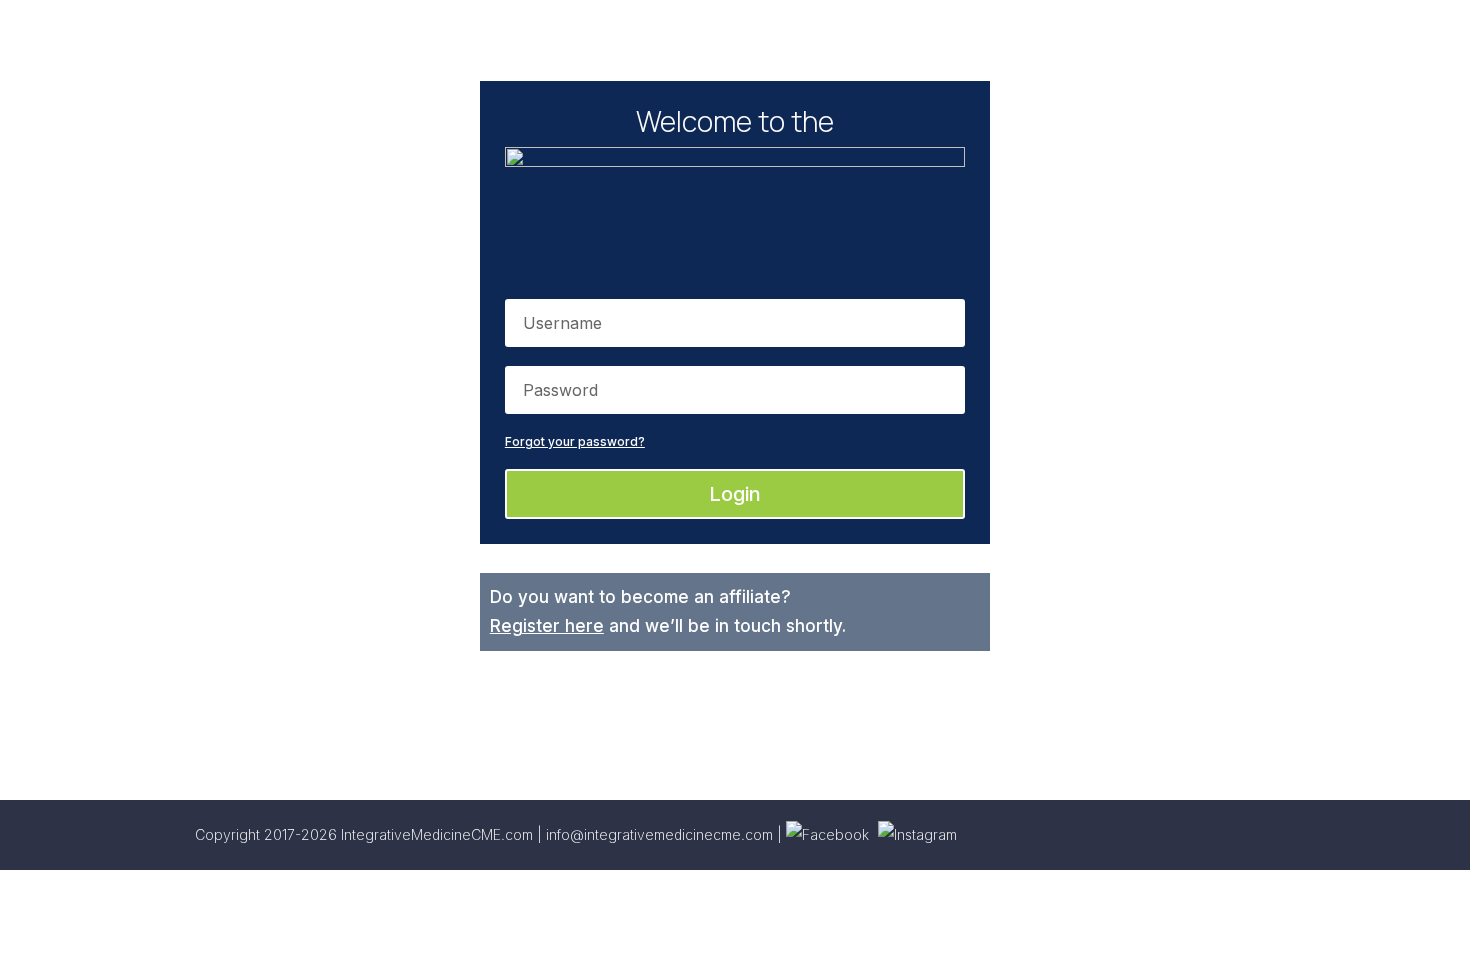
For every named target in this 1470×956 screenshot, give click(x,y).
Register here (547, 626)
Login (735, 494)
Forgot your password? (575, 441)
